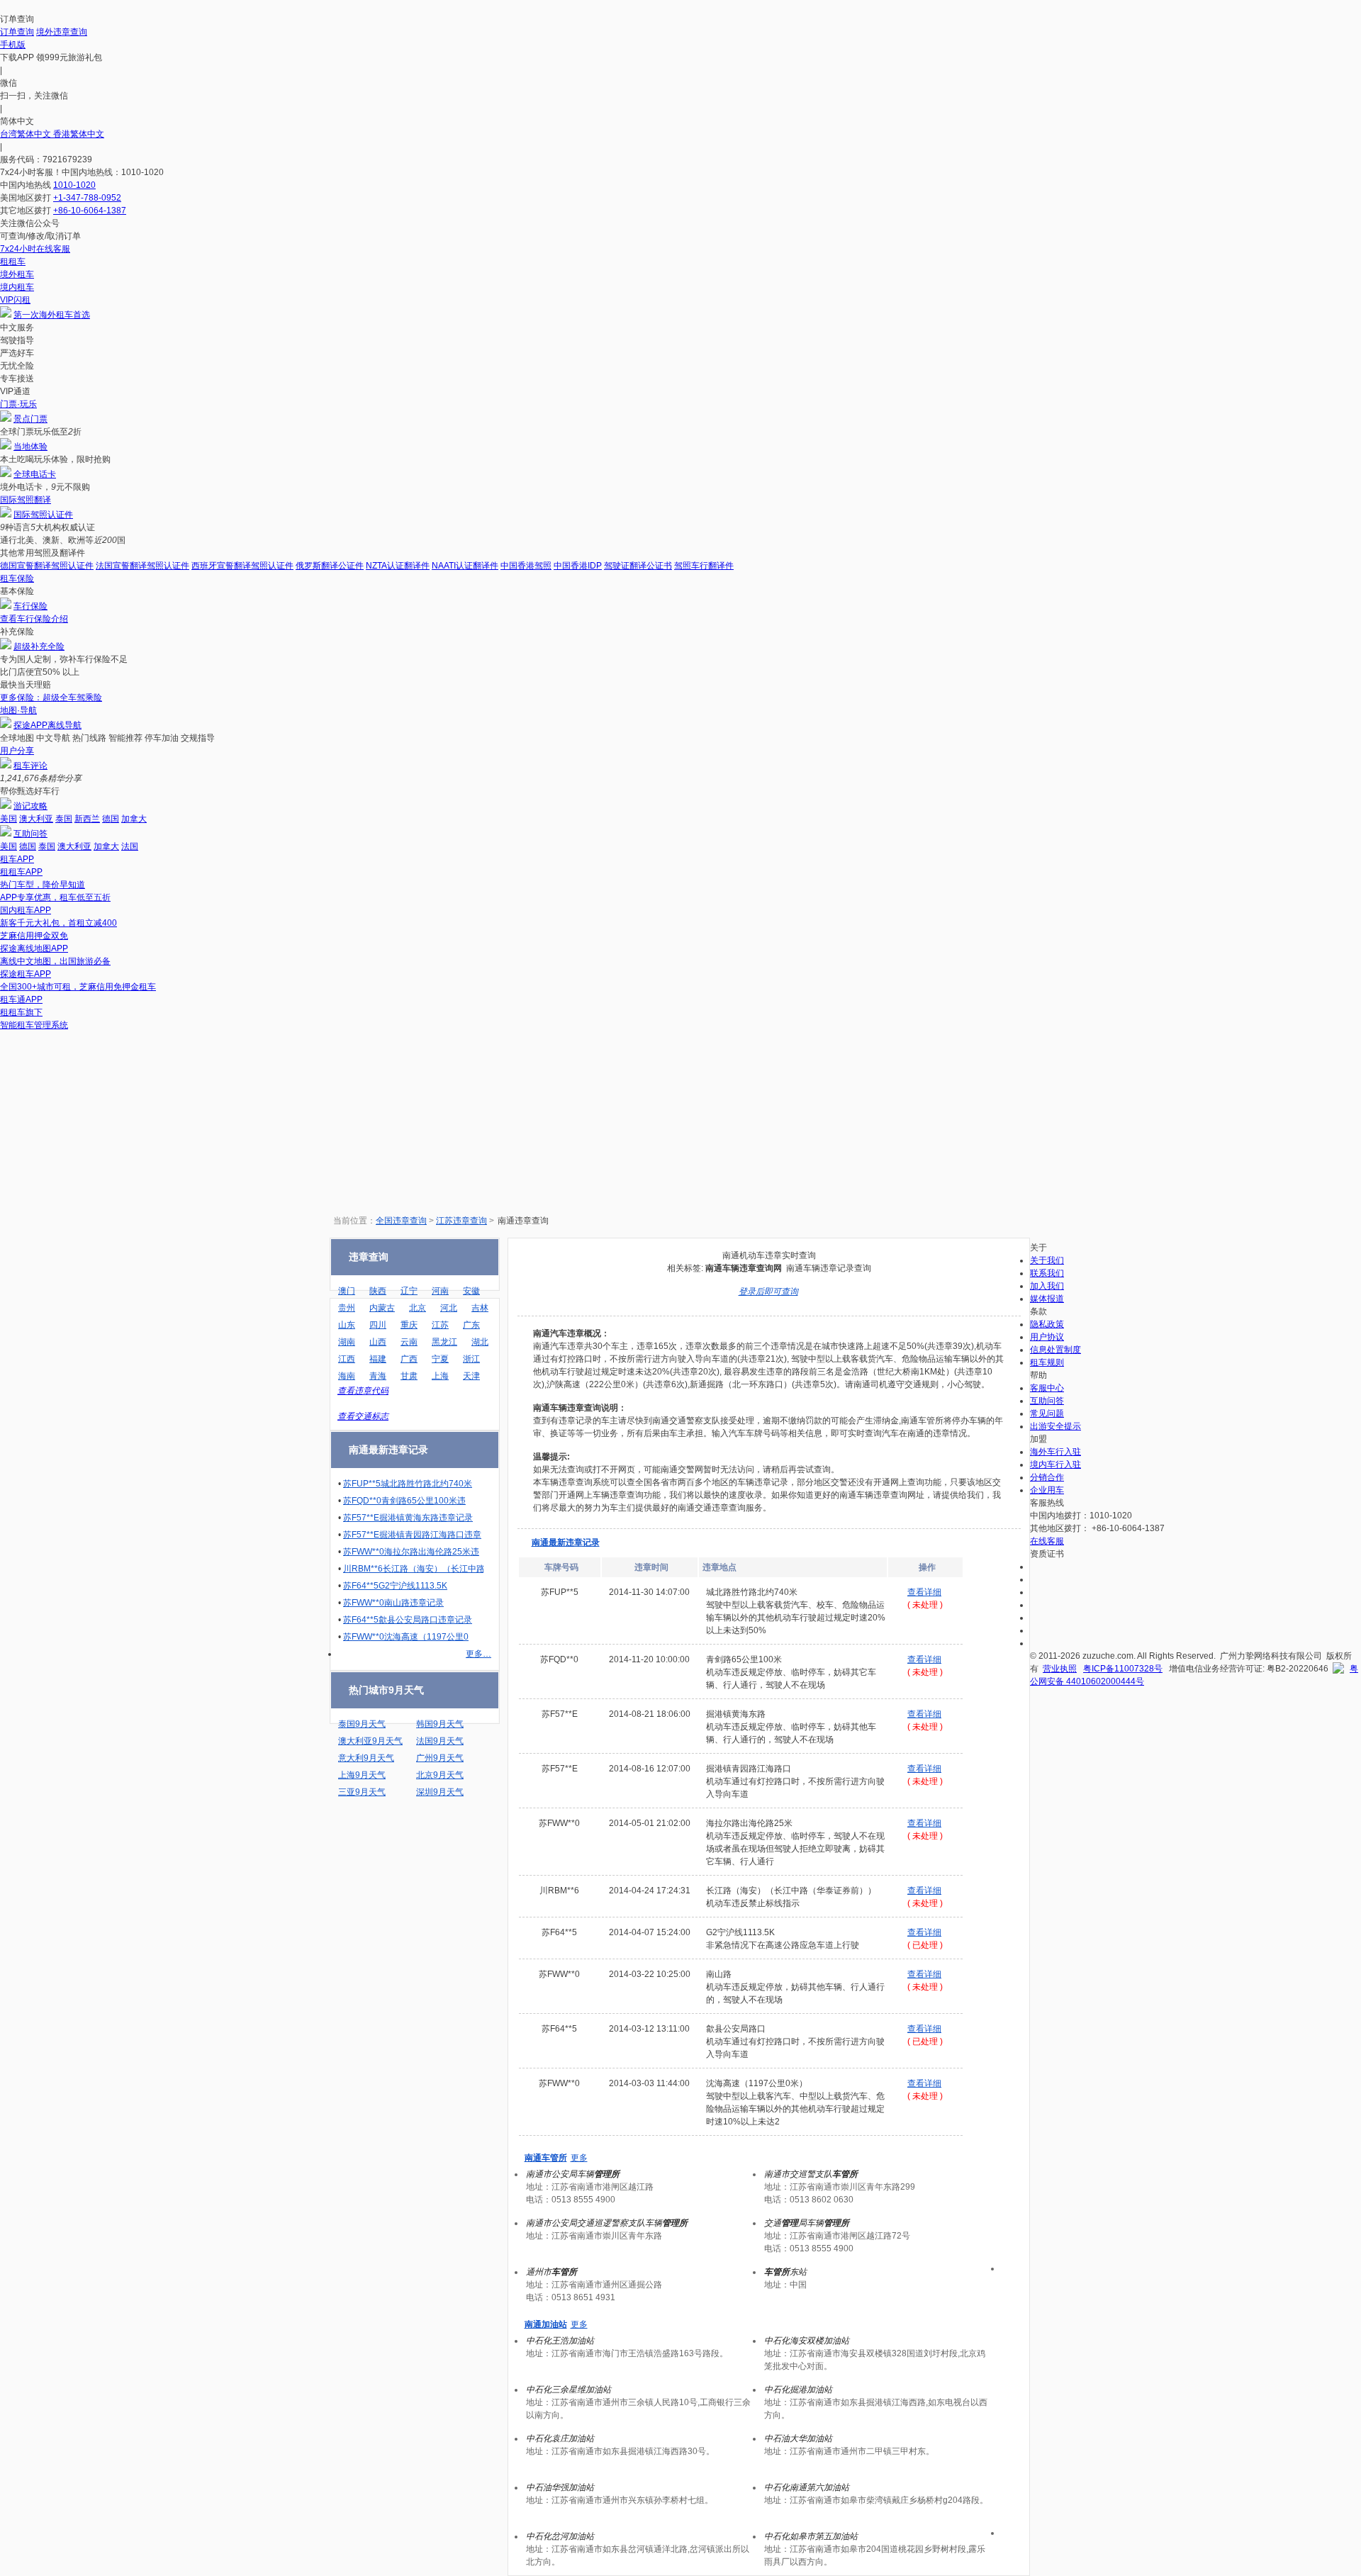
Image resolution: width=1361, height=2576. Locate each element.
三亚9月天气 (362, 1792)
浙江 (471, 1359)
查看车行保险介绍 (34, 619)
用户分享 (17, 751)
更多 (579, 2158)
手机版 (13, 45)
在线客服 (1047, 1541)
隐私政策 (1047, 1324)
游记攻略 (30, 806)
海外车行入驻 (1055, 1452)
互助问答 (30, 834)
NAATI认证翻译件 (465, 566)
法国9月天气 (440, 1741)
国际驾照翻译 (26, 500)
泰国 (64, 819)
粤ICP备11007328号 (1123, 1669)
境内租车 (17, 287)
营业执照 (1060, 1669)
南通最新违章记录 (566, 1542)
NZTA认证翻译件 (398, 566)
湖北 (480, 1342)
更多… (478, 1654)
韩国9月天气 (440, 1724)
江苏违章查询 (461, 1221)
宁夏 (440, 1359)
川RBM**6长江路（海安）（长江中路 (414, 1569)
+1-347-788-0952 (87, 198)
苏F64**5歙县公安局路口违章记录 (408, 1620)
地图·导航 (18, 710)
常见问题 (1047, 1413)
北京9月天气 (440, 1775)
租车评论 (30, 766)
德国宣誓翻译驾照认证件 (47, 566)
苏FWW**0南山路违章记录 (393, 1603)
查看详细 (924, 1592)
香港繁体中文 (79, 134)
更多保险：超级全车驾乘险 (51, 698)
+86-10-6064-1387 (90, 211)
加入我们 (1047, 1286)
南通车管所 (546, 2158)
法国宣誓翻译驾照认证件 (142, 566)
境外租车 (17, 274)
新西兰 (87, 819)
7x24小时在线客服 (35, 249)
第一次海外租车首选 (52, 315)
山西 (378, 1342)
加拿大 (134, 819)
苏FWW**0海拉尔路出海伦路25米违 (411, 1552)
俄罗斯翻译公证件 (330, 566)
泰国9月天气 (362, 1724)
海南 (347, 1376)
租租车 (13, 262)
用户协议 (1047, 1337)
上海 (440, 1376)
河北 (449, 1308)
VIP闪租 (15, 300)
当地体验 (30, 447)
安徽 (471, 1291)
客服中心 (1047, 1388)
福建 (378, 1359)
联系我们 (1047, 1273)
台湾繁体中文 (27, 134)
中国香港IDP (578, 566)
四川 (378, 1325)
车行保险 (30, 606)
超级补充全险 (39, 646)
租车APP (17, 859)
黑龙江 (444, 1342)
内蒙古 (382, 1308)
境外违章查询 (62, 32)
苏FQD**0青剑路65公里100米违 (404, 1501)
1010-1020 (74, 185)
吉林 (480, 1308)
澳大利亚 (36, 819)
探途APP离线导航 (47, 725)
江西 (347, 1359)
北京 (418, 1308)
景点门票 (30, 419)
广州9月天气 (440, 1758)
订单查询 (17, 32)
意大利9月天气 (366, 1758)
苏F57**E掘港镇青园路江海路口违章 (412, 1535)
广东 (471, 1325)
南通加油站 (546, 2324)
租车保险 (17, 578)
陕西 (378, 1291)
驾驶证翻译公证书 (638, 566)
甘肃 (409, 1376)
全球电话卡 (35, 474)
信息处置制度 (1055, 1350)
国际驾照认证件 (43, 515)
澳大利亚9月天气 (370, 1741)
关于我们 (1047, 1260)
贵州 (347, 1308)
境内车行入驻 (1055, 1465)
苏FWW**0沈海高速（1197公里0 (406, 1637)
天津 (471, 1376)
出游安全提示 (1055, 1426)
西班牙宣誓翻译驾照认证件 (242, 566)
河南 (440, 1291)
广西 (409, 1359)
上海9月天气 (362, 1775)
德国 (111, 819)
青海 (378, 1376)
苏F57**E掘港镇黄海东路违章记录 (408, 1518)
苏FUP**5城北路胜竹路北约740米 (408, 1484)
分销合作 (1047, 1477)
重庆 (409, 1325)
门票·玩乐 (18, 404)
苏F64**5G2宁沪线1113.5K (395, 1586)
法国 (130, 846)
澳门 (347, 1291)
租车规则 (1047, 1362)
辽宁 (409, 1291)
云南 (409, 1342)
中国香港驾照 (526, 566)
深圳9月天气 (440, 1792)
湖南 (347, 1342)
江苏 (440, 1325)
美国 (9, 819)
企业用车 (1047, 1490)
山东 (347, 1325)
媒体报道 (1047, 1299)
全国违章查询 (401, 1221)
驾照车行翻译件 (704, 566)
